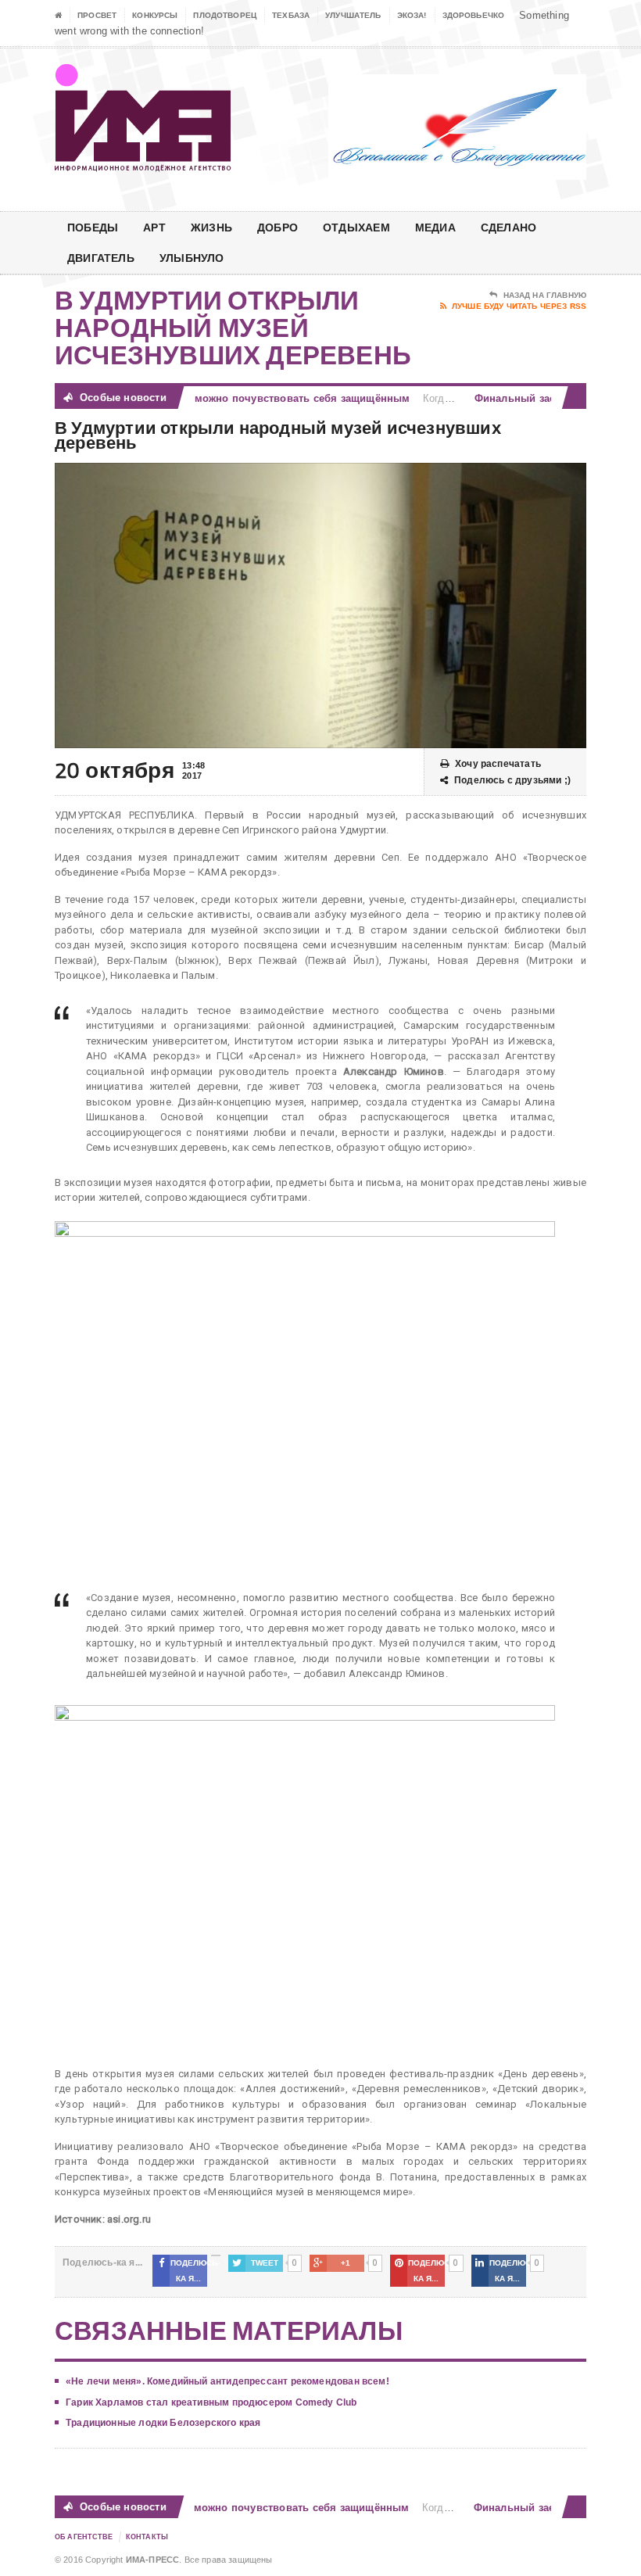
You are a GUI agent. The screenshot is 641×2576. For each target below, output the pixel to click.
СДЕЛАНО (509, 227)
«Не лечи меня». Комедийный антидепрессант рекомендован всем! (227, 2381)
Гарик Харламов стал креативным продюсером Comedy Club (211, 2402)
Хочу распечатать (498, 764)
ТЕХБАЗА (291, 15)
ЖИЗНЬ (211, 227)
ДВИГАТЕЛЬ (101, 258)
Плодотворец (225, 15)
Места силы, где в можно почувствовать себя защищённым (237, 398)
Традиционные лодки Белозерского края (163, 2423)
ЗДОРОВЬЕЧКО (474, 15)
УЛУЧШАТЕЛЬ (353, 15)
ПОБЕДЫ (93, 227)
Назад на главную (545, 295)
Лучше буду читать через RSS (519, 306)
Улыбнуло (192, 258)
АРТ (154, 227)
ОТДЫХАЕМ (356, 227)
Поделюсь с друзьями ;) (512, 780)
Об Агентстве (84, 2537)
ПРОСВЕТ (97, 15)
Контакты (147, 2537)
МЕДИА (435, 227)
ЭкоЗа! (412, 15)
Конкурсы (155, 15)
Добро (278, 227)
